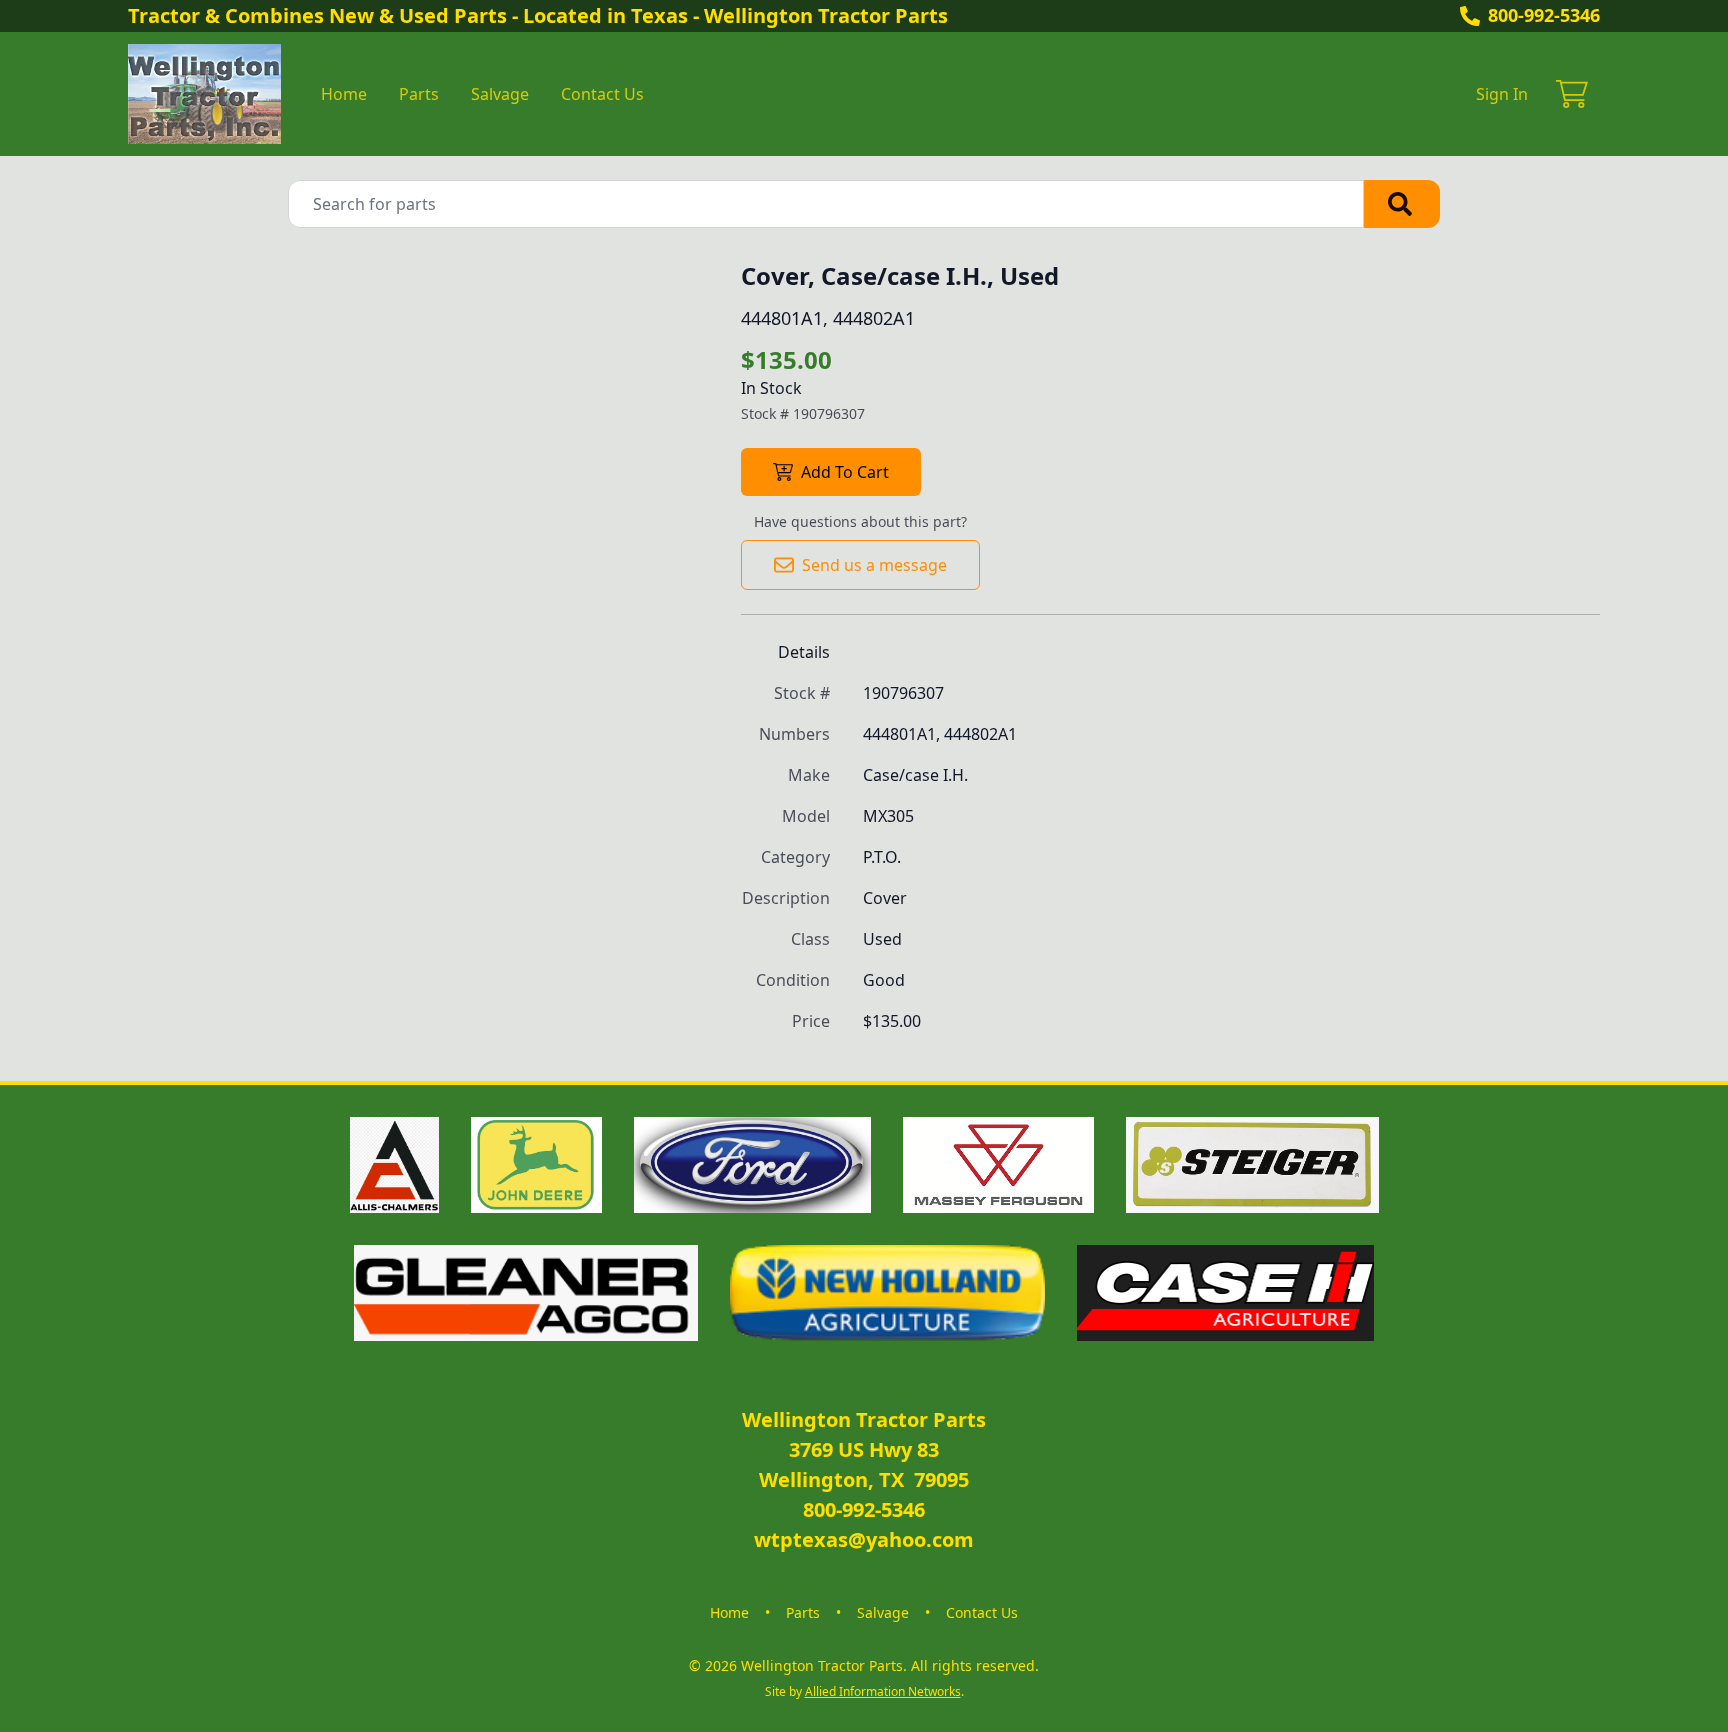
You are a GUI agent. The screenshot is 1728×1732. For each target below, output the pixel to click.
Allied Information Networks (883, 1691)
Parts (419, 94)
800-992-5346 (1544, 15)
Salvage (500, 94)
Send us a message (874, 565)
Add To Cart (845, 472)
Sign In (1502, 94)
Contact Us (602, 94)
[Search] (1402, 204)
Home (344, 94)
